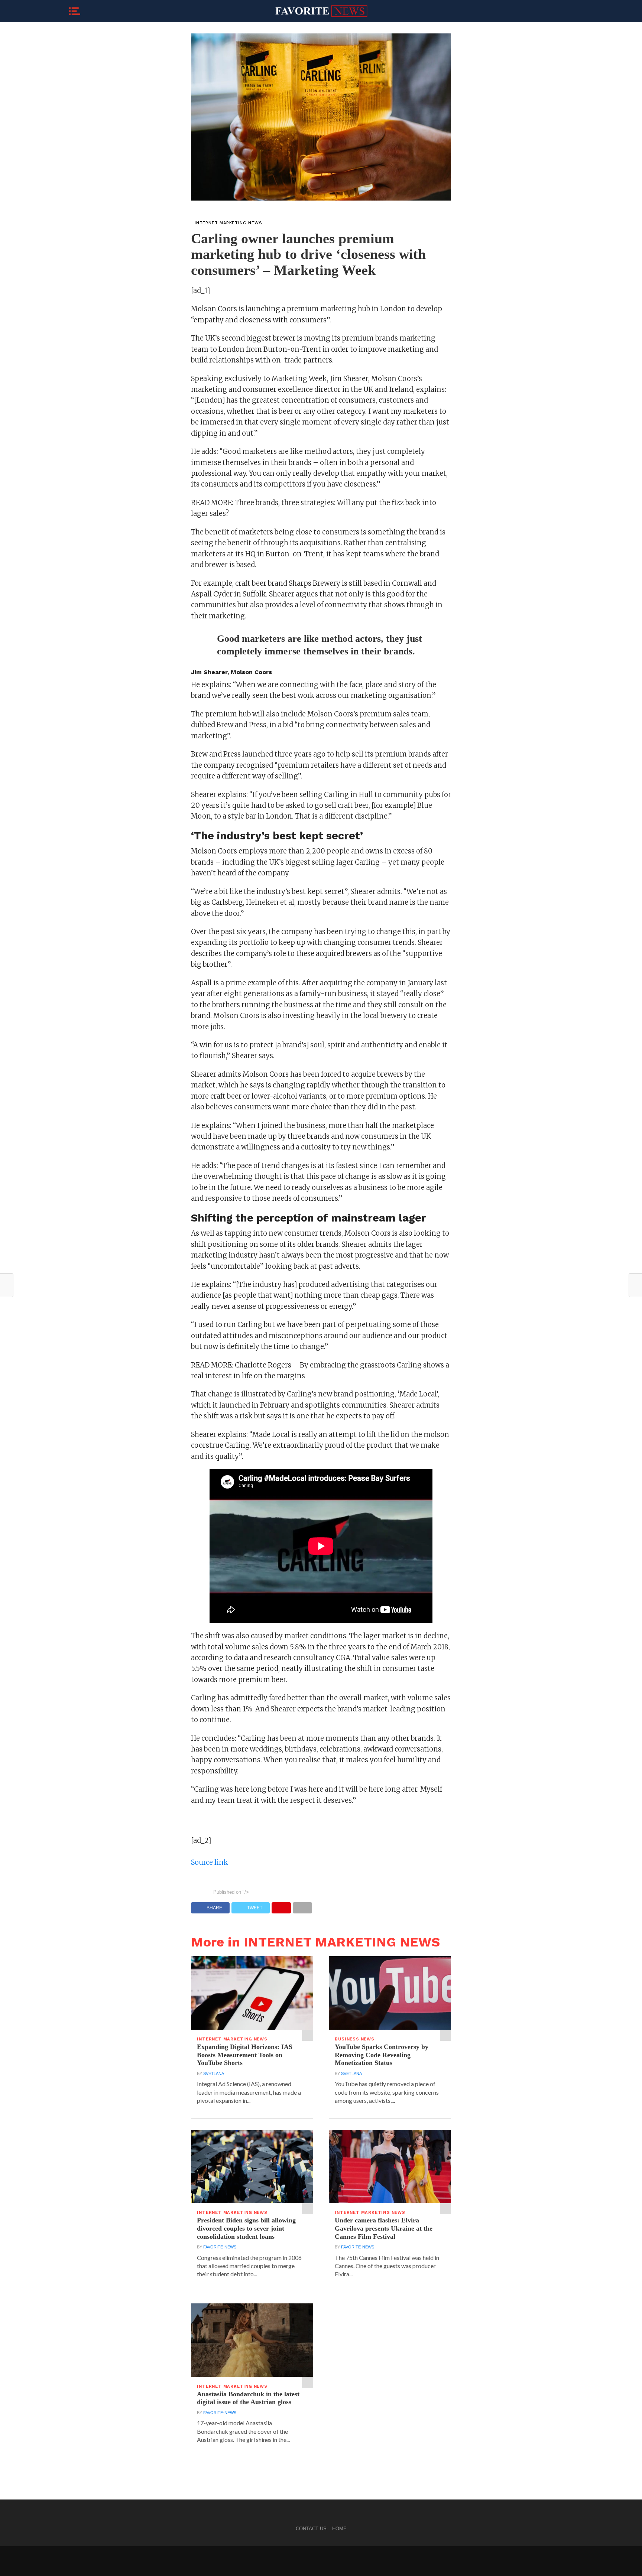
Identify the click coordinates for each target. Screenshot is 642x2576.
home (339, 2529)
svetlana (214, 2074)
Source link (210, 1862)
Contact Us (311, 2529)
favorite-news (220, 2247)
